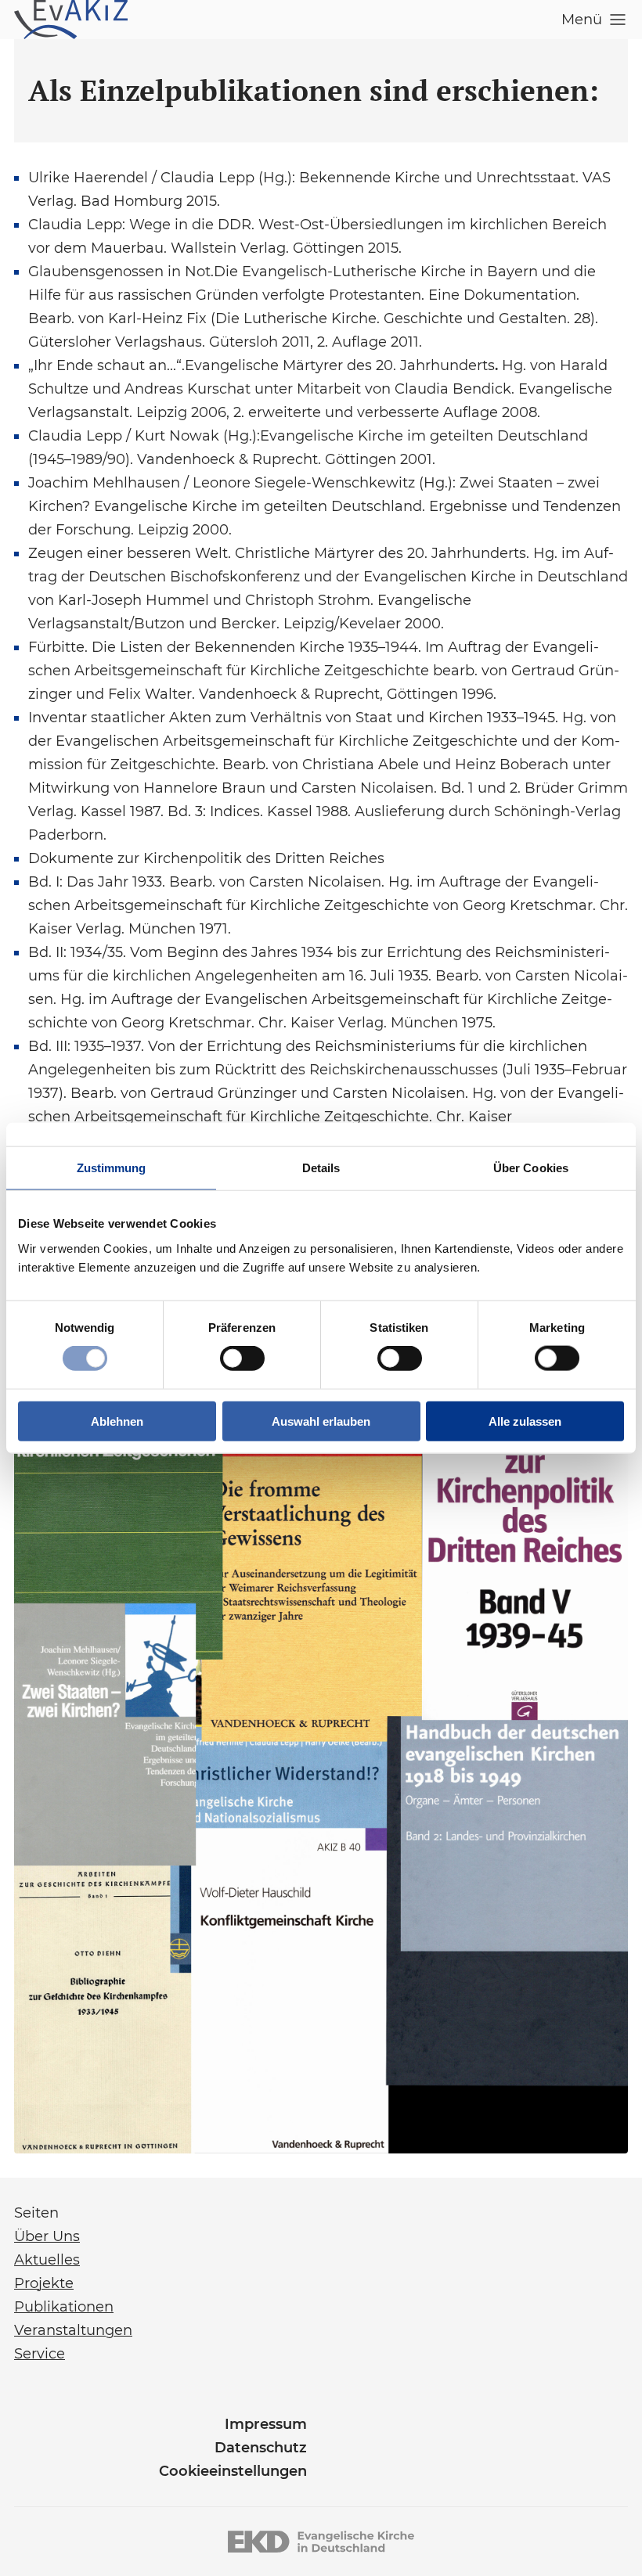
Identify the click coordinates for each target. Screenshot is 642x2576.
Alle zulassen (525, 1421)
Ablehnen (117, 1421)
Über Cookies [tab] (531, 1168)
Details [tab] (321, 1168)
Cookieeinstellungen (233, 2471)
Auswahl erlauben (321, 1421)
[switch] (242, 1358)
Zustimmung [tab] (112, 1168)
